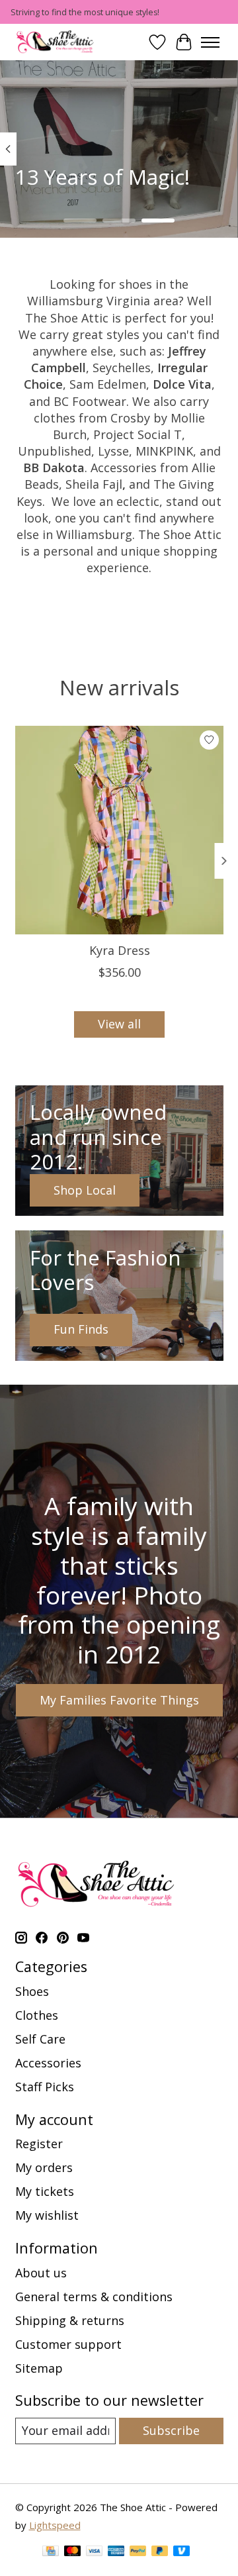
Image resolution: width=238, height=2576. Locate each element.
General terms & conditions (94, 2297)
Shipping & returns (70, 2320)
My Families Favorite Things (119, 1700)
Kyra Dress (119, 950)
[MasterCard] (73, 2552)
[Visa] (95, 2552)
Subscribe (171, 2430)
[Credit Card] (51, 2552)
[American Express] (116, 2552)
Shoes (32, 1991)
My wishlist (47, 2215)
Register (39, 2144)
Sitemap (39, 2368)
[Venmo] (182, 2552)
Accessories (48, 2063)
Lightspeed (55, 2525)
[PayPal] (138, 2552)
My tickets (45, 2191)
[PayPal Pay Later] (160, 2552)
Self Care (40, 2039)
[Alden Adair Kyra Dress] (119, 830)
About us (41, 2273)
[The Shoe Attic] (56, 42)
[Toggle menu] (210, 42)
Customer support (68, 2344)
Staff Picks (45, 2087)
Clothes (37, 2015)
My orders (44, 2167)
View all (119, 1024)
